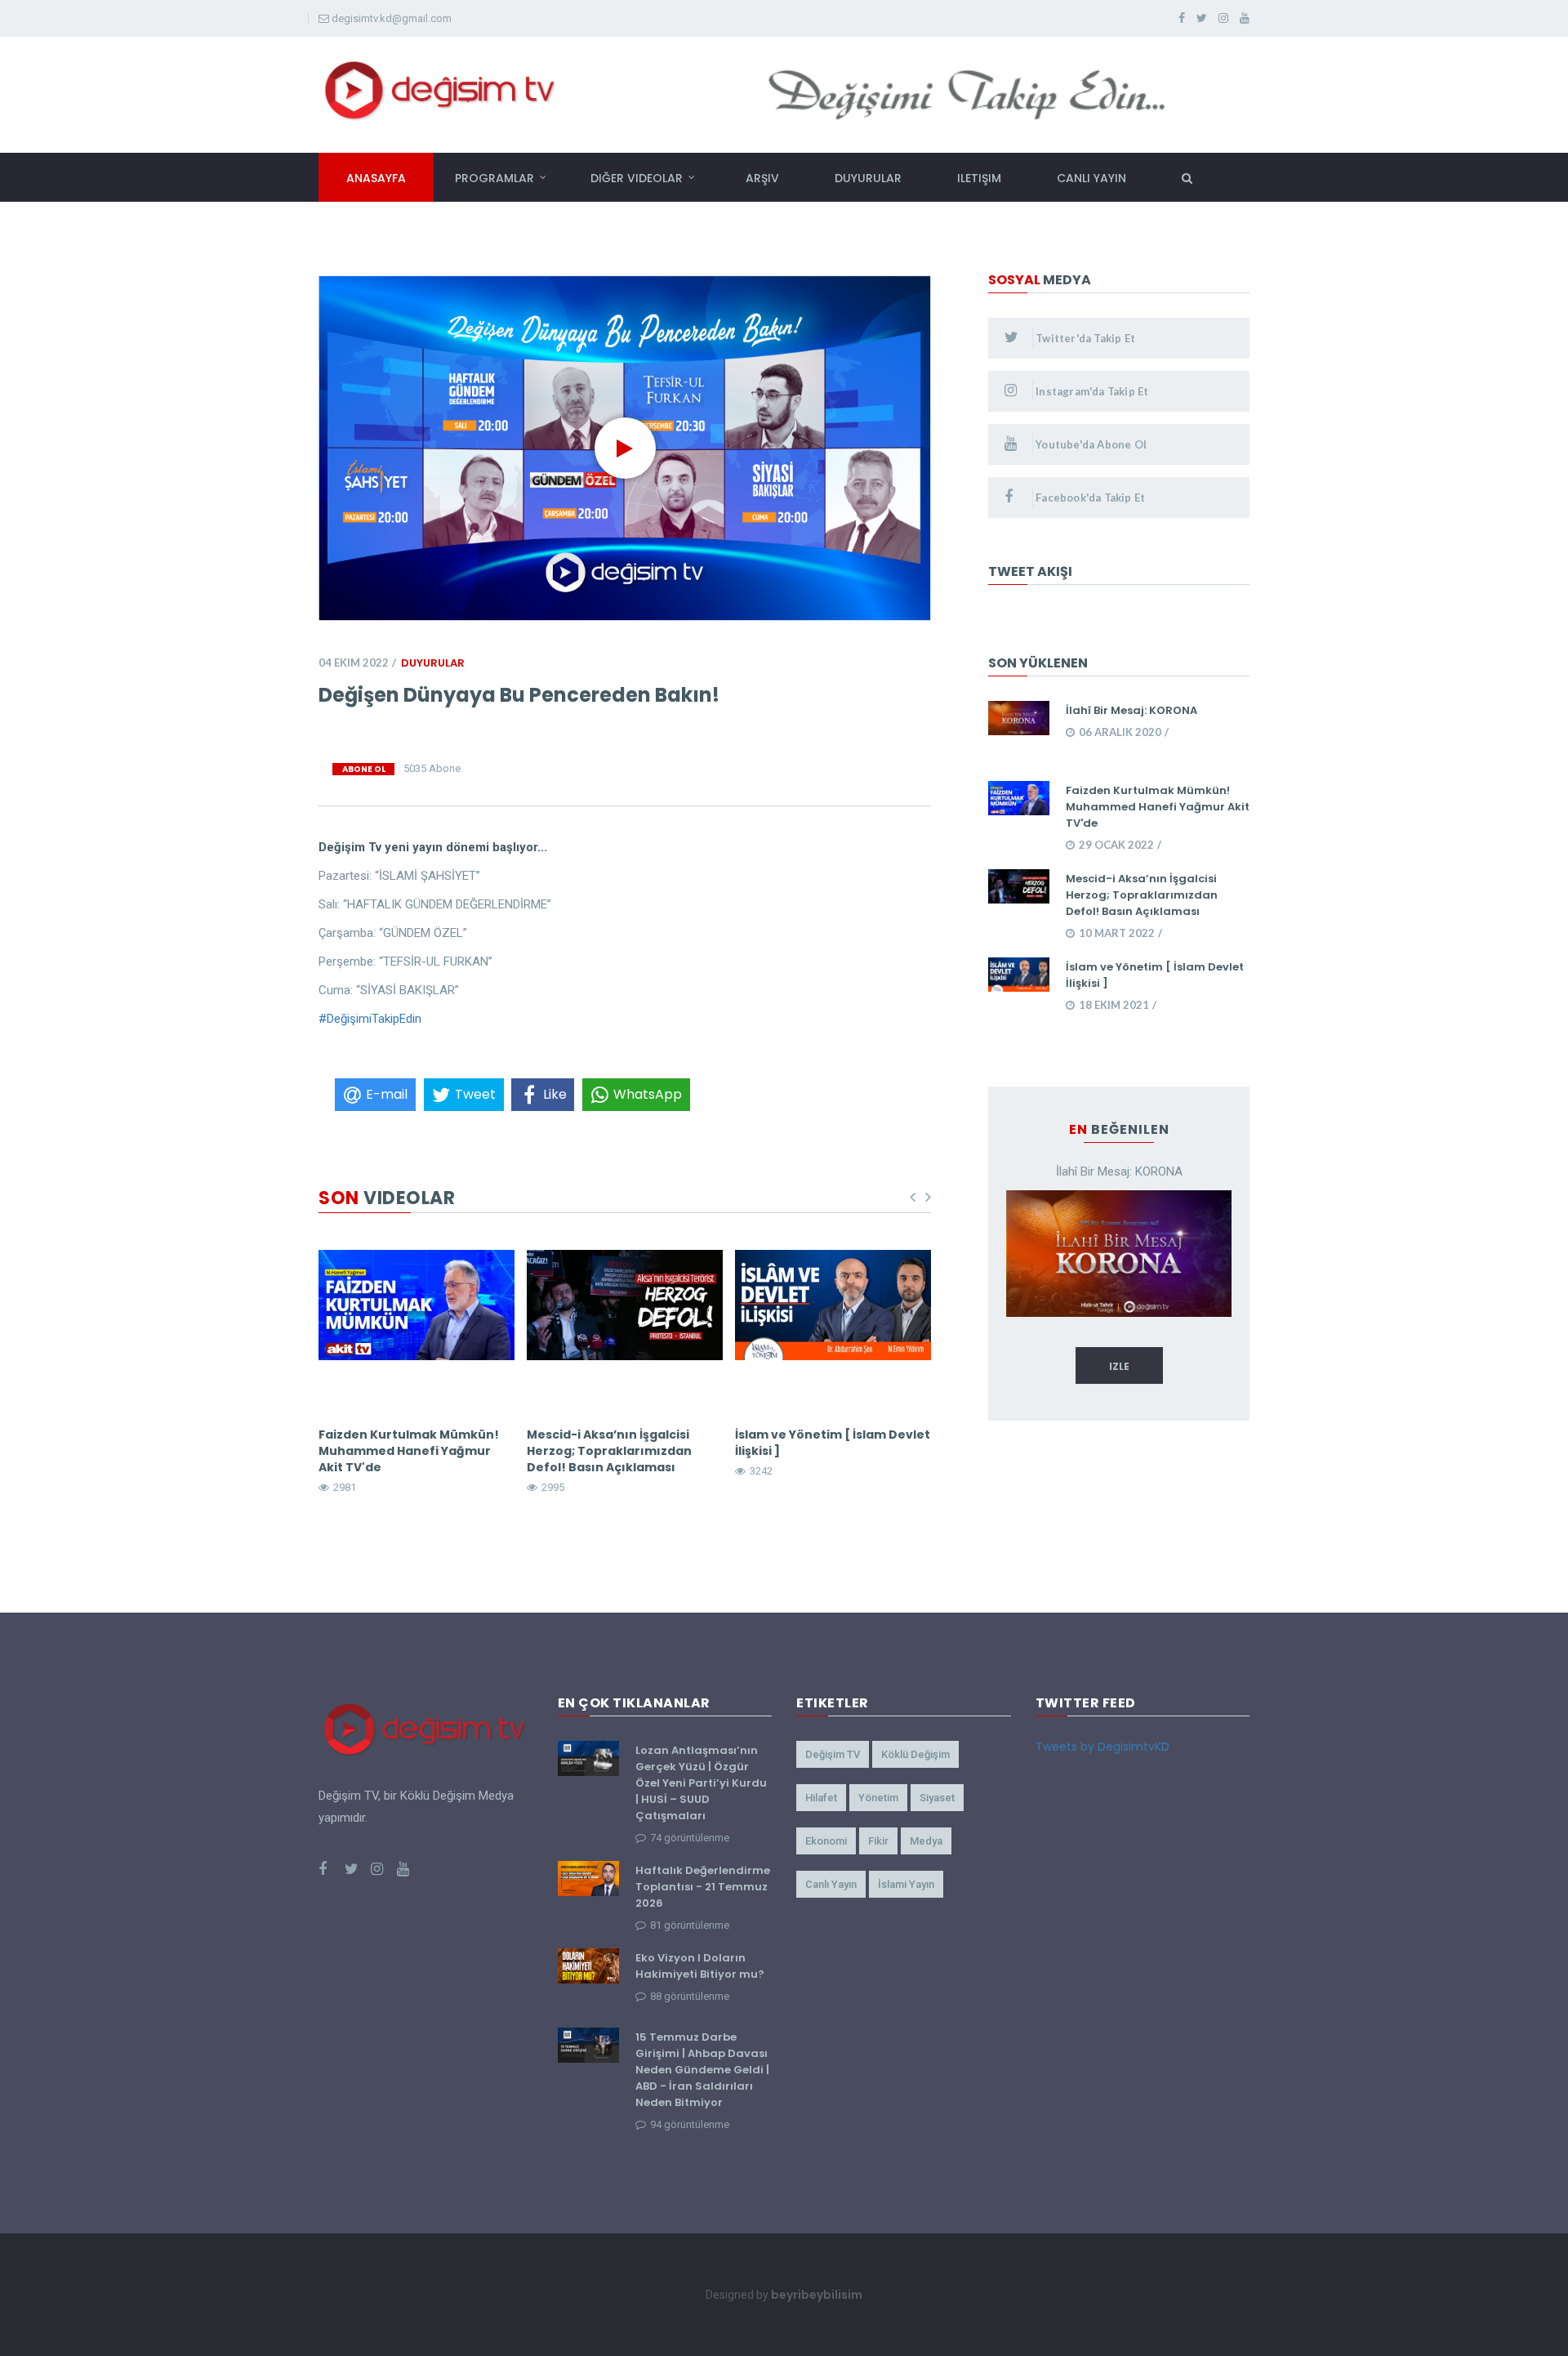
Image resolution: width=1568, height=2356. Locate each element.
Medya (926, 1841)
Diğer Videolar (637, 178)
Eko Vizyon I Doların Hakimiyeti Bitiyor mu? (700, 1966)
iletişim (979, 178)
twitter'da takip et (1084, 338)
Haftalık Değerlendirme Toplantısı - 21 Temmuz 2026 (703, 1887)
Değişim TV (833, 1754)
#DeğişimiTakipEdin (370, 1019)
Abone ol (364, 769)
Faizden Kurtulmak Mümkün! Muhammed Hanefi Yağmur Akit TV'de (409, 1451)
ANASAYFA (376, 178)
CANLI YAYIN (1091, 178)
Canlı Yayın (831, 1884)
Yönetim (878, 1798)
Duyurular (868, 178)
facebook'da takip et (1089, 498)
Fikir (878, 1841)
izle (1119, 1366)
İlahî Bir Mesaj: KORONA (1131, 710)
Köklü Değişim (915, 1754)
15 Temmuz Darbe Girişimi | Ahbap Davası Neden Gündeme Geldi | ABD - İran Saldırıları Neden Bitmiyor (702, 2070)
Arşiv (762, 178)
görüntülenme (690, 1838)
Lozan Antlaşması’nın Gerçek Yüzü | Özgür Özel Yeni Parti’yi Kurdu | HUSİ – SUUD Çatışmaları (701, 1783)
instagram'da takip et (1091, 391)
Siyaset (937, 1798)
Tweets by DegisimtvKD (1102, 1747)
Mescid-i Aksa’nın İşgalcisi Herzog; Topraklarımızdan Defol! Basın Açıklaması (609, 1451)
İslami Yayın (906, 1884)
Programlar (494, 178)
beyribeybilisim (817, 2295)
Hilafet (821, 1798)
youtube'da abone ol (1090, 444)
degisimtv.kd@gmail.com (392, 18)
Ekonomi (826, 1841)
